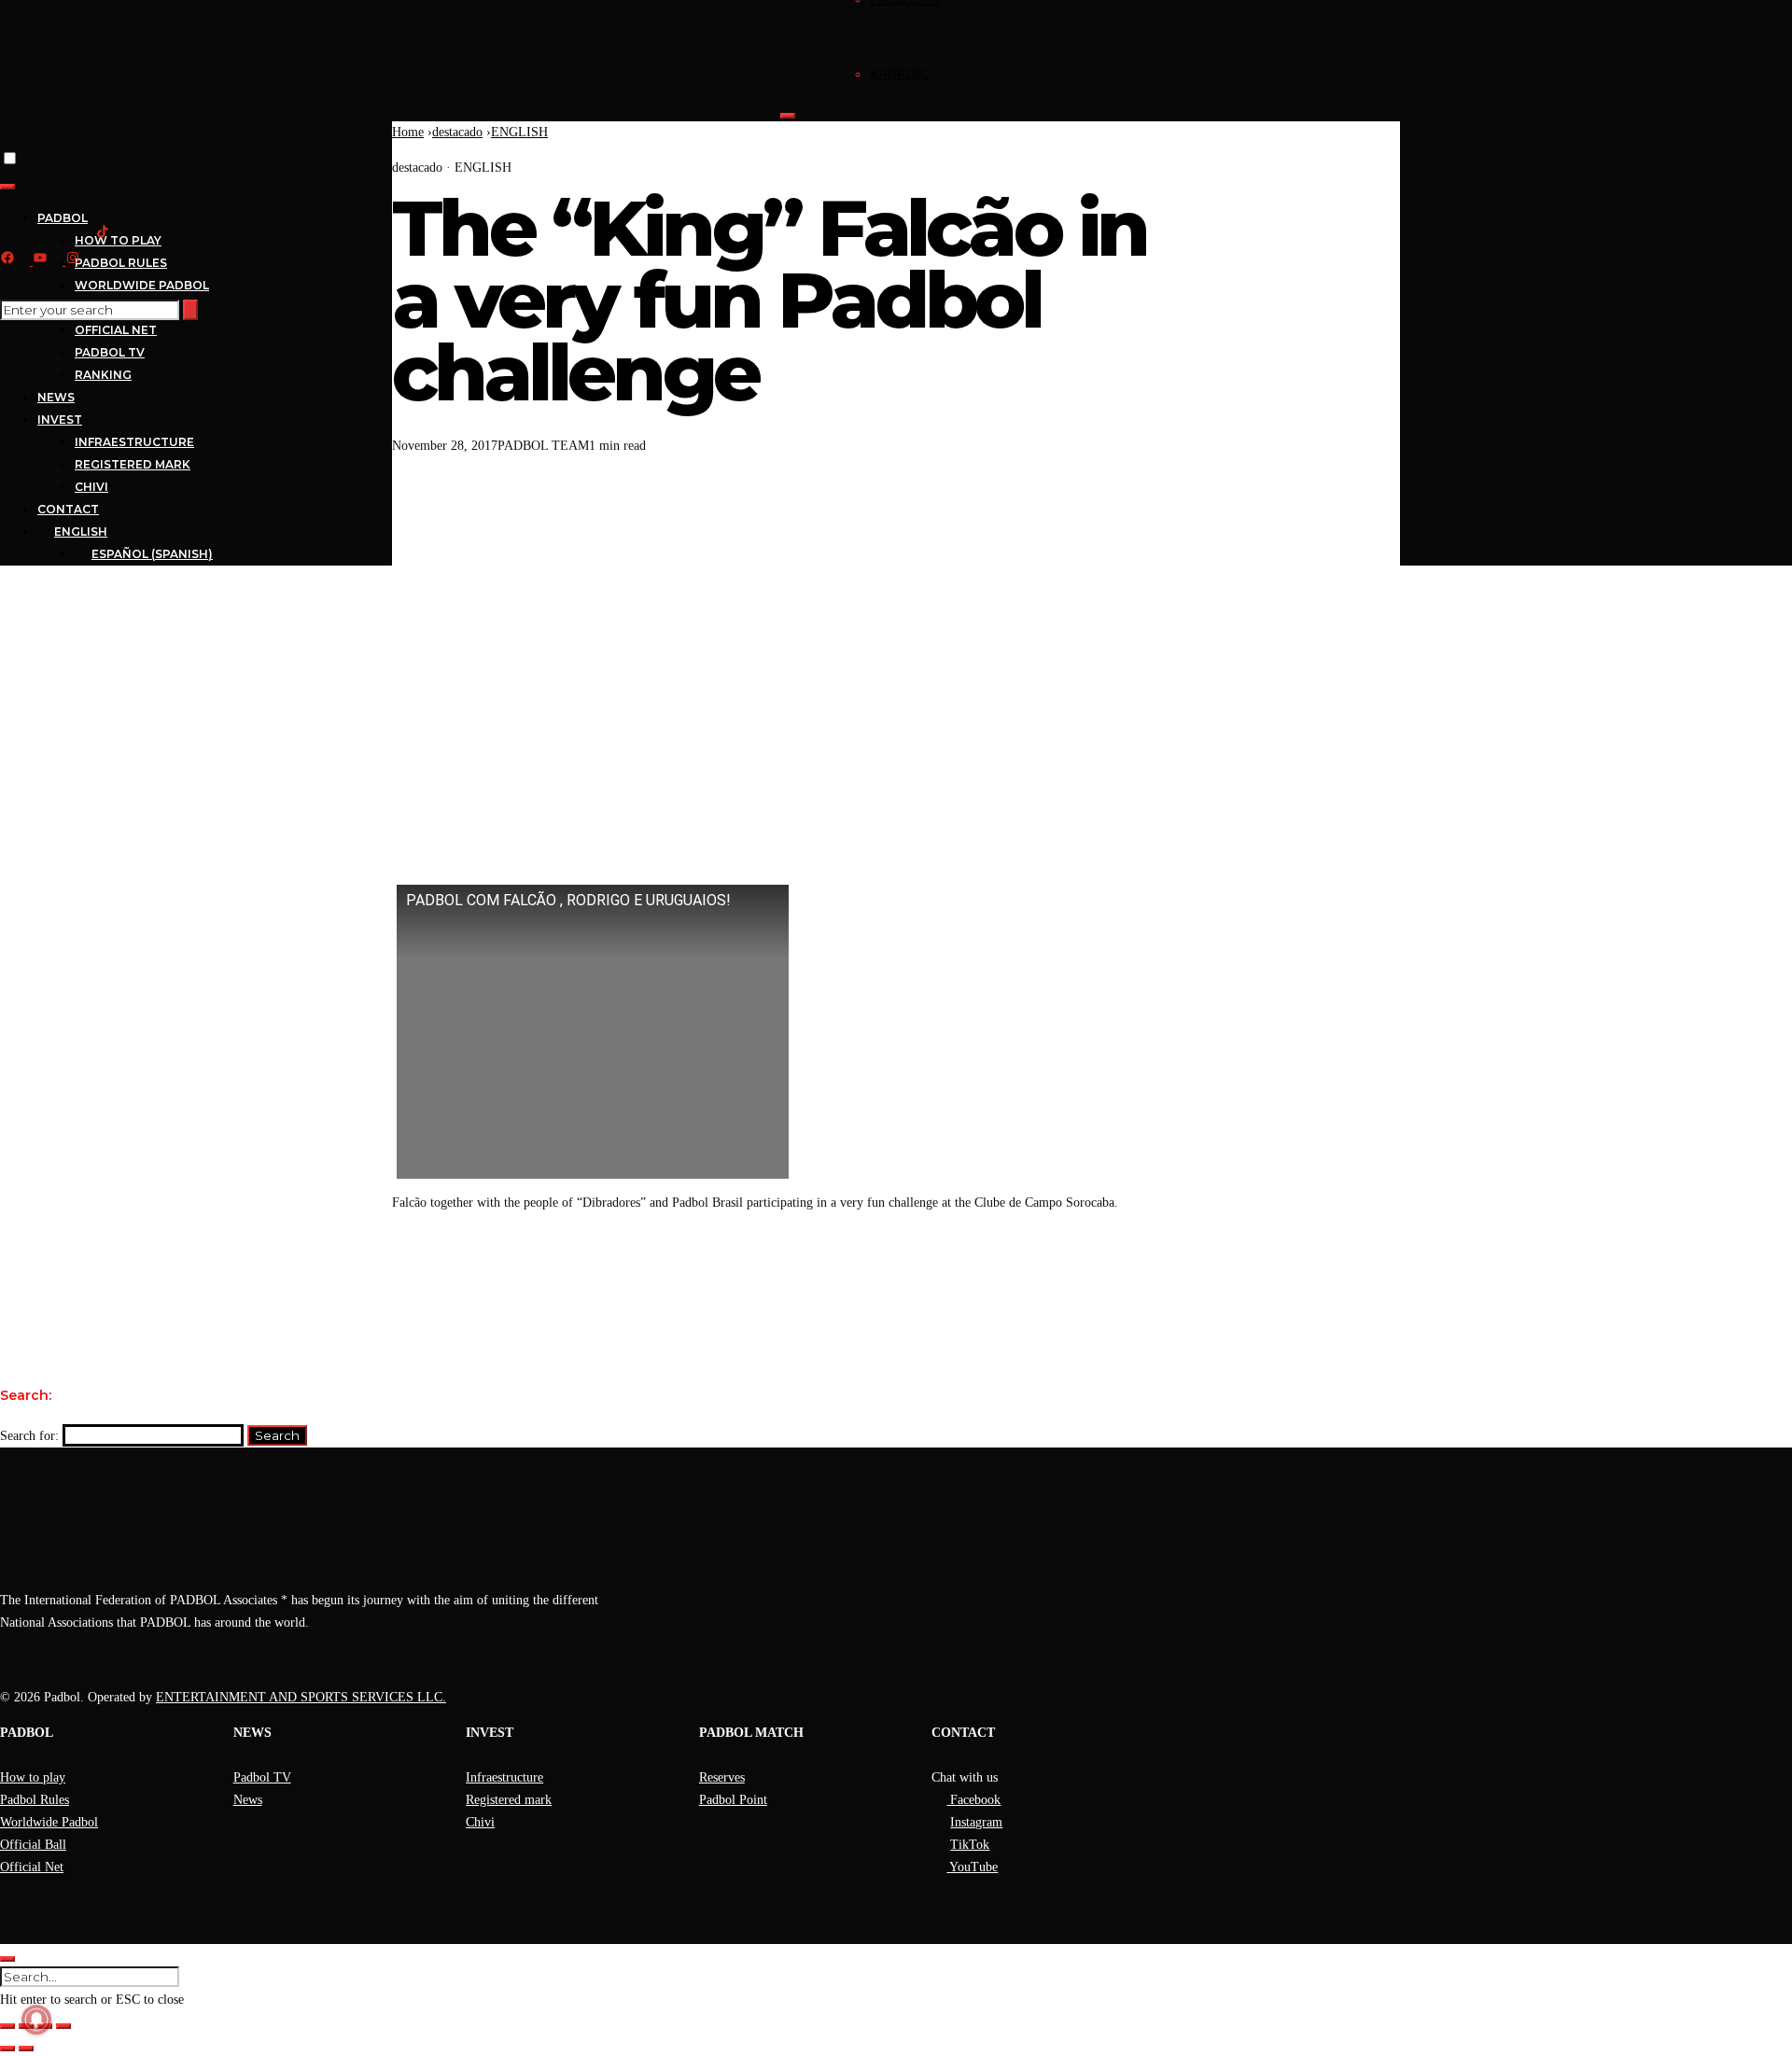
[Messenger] (917, 1266)
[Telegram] (960, 1266)
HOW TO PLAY (118, 240)
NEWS (56, 397)
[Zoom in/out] (7, 2026)
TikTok (970, 1845)
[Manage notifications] (36, 2020)
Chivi (480, 1822)
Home (408, 132)
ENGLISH (519, 132)
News (248, 1800)
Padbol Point (733, 1800)
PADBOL (63, 218)
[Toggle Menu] (788, 116)
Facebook (973, 1800)
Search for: (29, 1436)
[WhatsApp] (875, 1266)
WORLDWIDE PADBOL (142, 285)
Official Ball (33, 1845)
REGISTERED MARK (133, 464)
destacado (457, 132)
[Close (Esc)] (63, 2026)
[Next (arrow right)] (26, 2049)
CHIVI (91, 487)
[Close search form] (7, 1959)
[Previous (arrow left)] (7, 2049)
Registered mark (509, 1800)
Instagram (976, 1822)
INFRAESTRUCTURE (134, 442)
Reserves (722, 1777)
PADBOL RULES (121, 263)
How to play (33, 1777)
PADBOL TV (110, 352)
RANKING (900, 74)
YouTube (972, 1867)
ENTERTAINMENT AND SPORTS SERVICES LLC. (301, 1697)
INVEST (60, 420)
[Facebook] (789, 1266)
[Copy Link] (1003, 1266)
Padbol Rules (35, 1800)
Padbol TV (262, 1777)
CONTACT (68, 509)
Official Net (32, 1867)
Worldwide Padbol (49, 1822)
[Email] (832, 1266)
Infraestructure (504, 1777)
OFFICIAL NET (116, 330)
